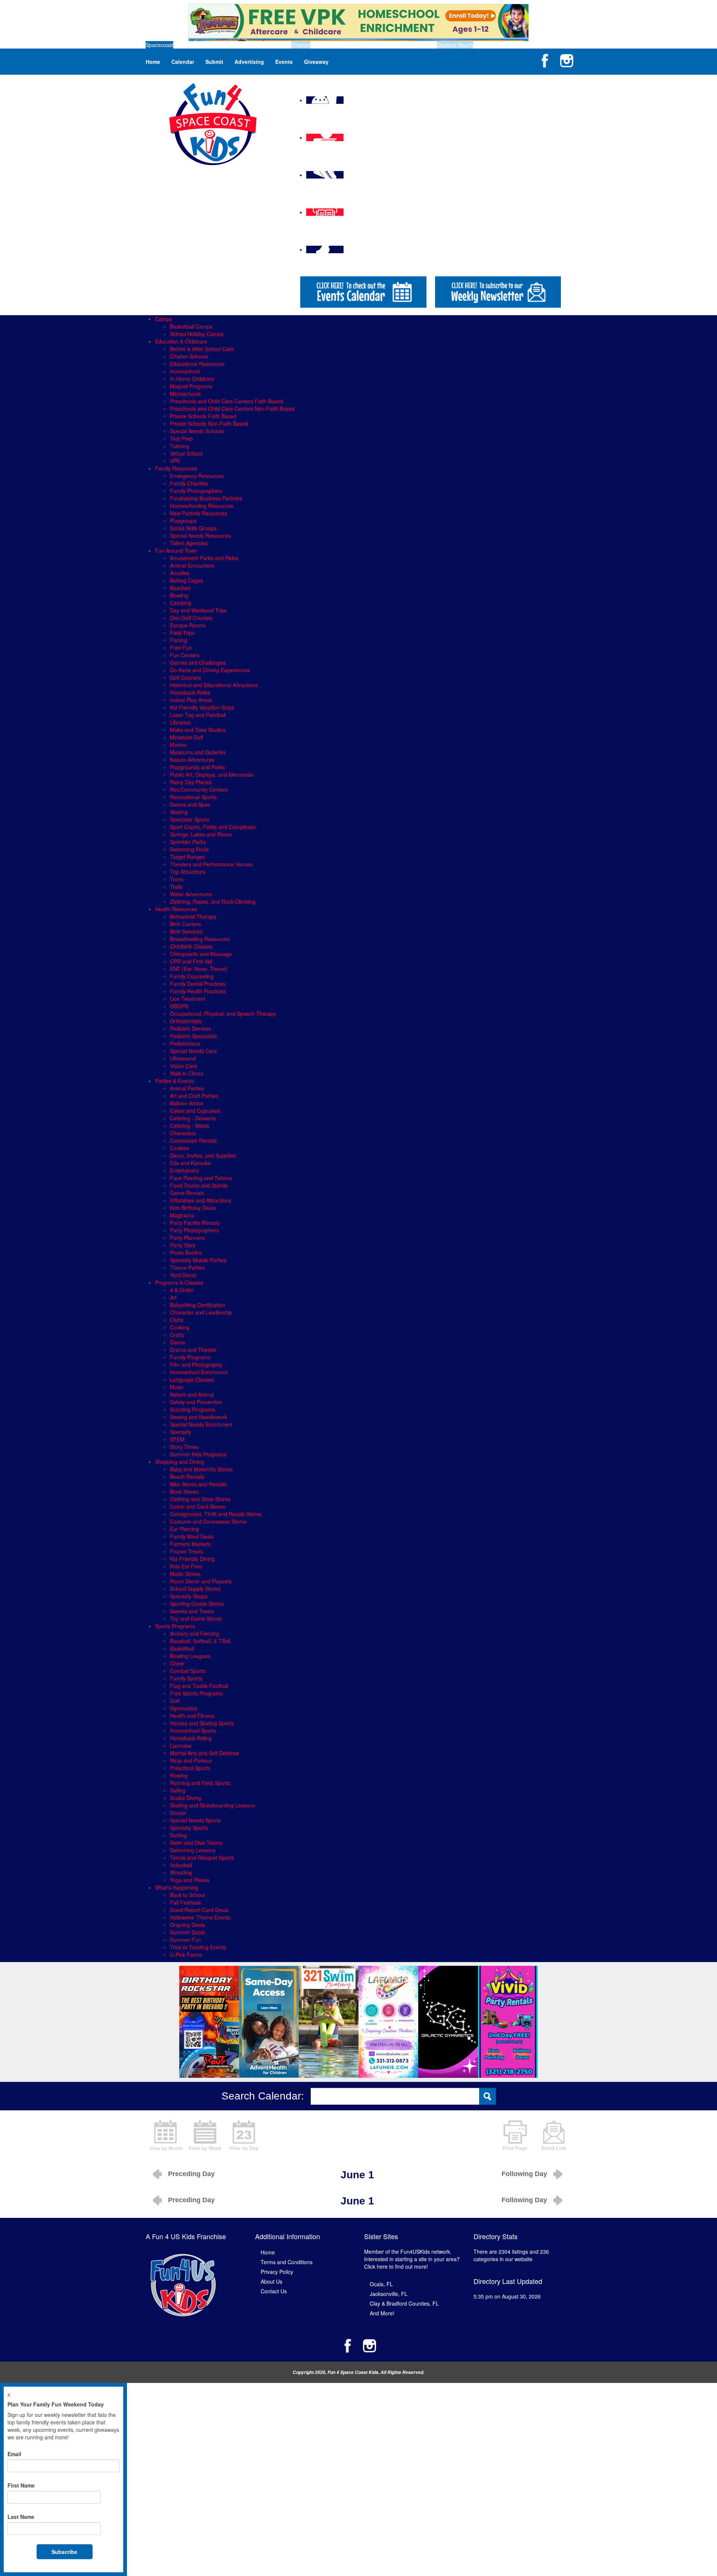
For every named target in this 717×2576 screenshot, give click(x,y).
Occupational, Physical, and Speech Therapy (223, 1014)
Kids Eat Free (186, 1566)
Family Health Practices (198, 991)
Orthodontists (186, 1021)
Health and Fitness (192, 1716)
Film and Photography (196, 1365)
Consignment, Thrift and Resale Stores (216, 1514)
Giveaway (316, 62)
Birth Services (186, 931)
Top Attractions (188, 872)
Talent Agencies (189, 543)
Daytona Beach (455, 45)
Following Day (524, 2174)
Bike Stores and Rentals (198, 1484)
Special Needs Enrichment (201, 1424)
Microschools (185, 394)
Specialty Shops (189, 1596)
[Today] (244, 2135)
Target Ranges (187, 857)
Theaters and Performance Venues (211, 864)
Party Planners (187, 1238)
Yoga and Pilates (190, 1880)
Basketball (182, 1648)
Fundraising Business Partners (206, 498)
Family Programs (190, 1357)
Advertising (249, 62)
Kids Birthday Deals (193, 1208)
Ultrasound (183, 1058)
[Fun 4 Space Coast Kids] (213, 123)
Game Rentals (187, 1193)
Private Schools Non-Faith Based (209, 423)
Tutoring (180, 446)
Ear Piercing (184, 1529)
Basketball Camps (191, 326)
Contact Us (274, 2291)
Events (284, 62)
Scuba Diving (185, 1798)
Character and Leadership (201, 1312)
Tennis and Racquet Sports (202, 1857)
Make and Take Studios (198, 730)
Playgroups (183, 521)
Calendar (183, 62)
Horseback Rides (190, 692)
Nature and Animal (192, 1394)
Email (14, 2454)
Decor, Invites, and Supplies (203, 1155)
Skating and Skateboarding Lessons (212, 1805)
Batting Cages (187, 580)
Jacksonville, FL (389, 2294)
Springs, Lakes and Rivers (201, 834)
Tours (177, 879)
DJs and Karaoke (190, 1163)
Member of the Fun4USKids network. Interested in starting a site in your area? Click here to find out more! (412, 2259)
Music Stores (185, 1574)
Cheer (177, 1663)
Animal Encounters (192, 565)
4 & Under (182, 1290)
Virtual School (186, 453)
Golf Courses (185, 677)
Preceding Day (191, 2174)
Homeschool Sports (193, 1731)
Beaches (180, 588)
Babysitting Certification (198, 1305)
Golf (175, 1701)
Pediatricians (185, 1043)
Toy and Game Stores (196, 1618)
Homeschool (185, 371)
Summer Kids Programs (198, 1454)
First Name (21, 2485)
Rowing (179, 1775)
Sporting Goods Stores (197, 1604)
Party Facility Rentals (195, 1223)
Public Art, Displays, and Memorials (212, 775)
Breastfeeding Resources (200, 939)
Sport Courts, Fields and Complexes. (213, 827)
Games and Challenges (198, 662)
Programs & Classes (179, 1282)
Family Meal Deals (192, 1536)
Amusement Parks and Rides (204, 558)
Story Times (184, 1447)
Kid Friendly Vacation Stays (202, 707)
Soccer (178, 1813)
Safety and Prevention (196, 1402)
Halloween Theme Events (200, 1917)
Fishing (179, 640)
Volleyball (181, 1865)
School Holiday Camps (197, 334)
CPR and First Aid (191, 961)
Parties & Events (174, 1081)
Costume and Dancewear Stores (208, 1521)
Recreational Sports (193, 797)
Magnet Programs (191, 386)
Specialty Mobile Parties (198, 1260)
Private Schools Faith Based (203, 416)
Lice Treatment (188, 999)
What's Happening (177, 1887)
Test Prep (181, 438)
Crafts (177, 1335)
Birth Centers (185, 924)
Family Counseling (192, 976)
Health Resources (176, 909)
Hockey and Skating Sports (202, 1723)
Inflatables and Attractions (201, 1200)
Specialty (181, 1432)
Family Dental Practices (198, 984)
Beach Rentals (187, 1477)
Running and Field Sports (200, 1783)
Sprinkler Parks (188, 842)
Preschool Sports (190, 1768)
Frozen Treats (187, 1551)
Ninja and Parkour (191, 1760)
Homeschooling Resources (202, 506)
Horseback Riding (191, 1738)
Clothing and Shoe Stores (200, 1499)
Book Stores (184, 1492)
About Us (271, 2281)
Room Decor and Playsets (201, 1581)
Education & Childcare (181, 341)
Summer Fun (185, 1940)
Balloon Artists (187, 1103)
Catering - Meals (190, 1126)
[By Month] (166, 2135)
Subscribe (64, 2552)
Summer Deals (187, 1932)
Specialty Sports (189, 1828)
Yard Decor (183, 1275)
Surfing (178, 1835)
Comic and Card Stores (198, 1506)
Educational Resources (197, 364)
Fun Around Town (176, 550)
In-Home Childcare (192, 379)
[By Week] (205, 2135)
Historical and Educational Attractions (214, 685)
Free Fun (181, 648)
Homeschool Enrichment (199, 1372)
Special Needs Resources (200, 536)
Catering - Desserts (193, 1118)
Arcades (180, 573)
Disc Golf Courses (191, 618)
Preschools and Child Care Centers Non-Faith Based (232, 409)
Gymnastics (184, 1708)
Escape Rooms (188, 625)
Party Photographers (194, 1230)
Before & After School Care (202, 349)
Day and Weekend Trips (198, 610)
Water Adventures (191, 894)
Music (177, 1387)
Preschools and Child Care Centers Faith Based (226, 401)
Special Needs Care (193, 1051)
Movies (178, 745)
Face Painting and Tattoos (201, 1178)
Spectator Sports (190, 819)
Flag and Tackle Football (199, 1686)
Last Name (21, 2517)
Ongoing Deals (187, 1925)
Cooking (180, 1327)
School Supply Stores (195, 1589)
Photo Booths (186, 1253)
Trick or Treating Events (198, 1947)
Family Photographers (196, 491)
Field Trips (182, 633)
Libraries (180, 722)
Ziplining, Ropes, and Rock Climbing (213, 901)
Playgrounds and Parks (197, 767)
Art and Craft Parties (194, 1096)
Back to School (187, 1895)
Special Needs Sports (195, 1820)
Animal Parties (187, 1088)
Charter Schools (189, 356)
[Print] (515, 2135)
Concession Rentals (193, 1140)
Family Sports (186, 1678)
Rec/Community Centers (199, 789)
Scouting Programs (193, 1409)
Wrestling (181, 1872)
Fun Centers (185, 655)
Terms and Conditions (287, 2262)
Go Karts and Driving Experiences (210, 670)
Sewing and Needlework (198, 1417)
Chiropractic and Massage (201, 954)
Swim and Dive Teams (196, 1843)
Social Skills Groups (193, 528)
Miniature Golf (187, 737)
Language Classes (192, 1379)
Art (173, 1297)
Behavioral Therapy (193, 916)
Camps (163, 319)
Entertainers (184, 1170)
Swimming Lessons (193, 1850)
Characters (183, 1133)
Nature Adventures (192, 760)
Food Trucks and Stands (199, 1185)
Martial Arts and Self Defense (204, 1753)
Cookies (179, 1148)
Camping (181, 603)
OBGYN (179, 1006)
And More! (382, 2313)
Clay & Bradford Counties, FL (404, 2303)
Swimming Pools (189, 849)
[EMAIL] (554, 2135)
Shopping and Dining (180, 1462)
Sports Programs (175, 1626)
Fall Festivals (185, 1902)
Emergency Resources (197, 476)
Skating (179, 812)
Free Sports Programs (196, 1693)
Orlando (301, 45)
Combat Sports (188, 1671)
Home (153, 62)
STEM (177, 1439)
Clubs (177, 1320)
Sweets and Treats (192, 1611)
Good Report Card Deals (199, 1910)
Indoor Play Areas (191, 700)
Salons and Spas (190, 804)
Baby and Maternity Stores (201, 1469)
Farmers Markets (190, 1544)
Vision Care (184, 1066)
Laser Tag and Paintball (198, 715)
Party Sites (183, 1245)
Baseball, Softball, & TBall (200, 1641)
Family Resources (176, 468)
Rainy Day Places (191, 782)
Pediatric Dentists (190, 1028)
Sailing (178, 1790)
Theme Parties (187, 1267)
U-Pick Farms (186, 1955)
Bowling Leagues (190, 1656)
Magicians (182, 1215)
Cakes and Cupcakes (195, 1111)
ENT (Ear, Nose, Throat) (199, 969)
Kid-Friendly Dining (192, 1559)
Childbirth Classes (191, 946)
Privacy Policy (277, 2272)
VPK (175, 461)
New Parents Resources (198, 513)
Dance (178, 1342)
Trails (176, 887)
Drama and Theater (193, 1350)
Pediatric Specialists (193, 1036)
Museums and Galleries (198, 752)
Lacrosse (181, 1745)
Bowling (179, 595)
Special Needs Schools (197, 431)
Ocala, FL (381, 2284)
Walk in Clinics (187, 1073)
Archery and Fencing (195, 1633)
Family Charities (189, 483)
